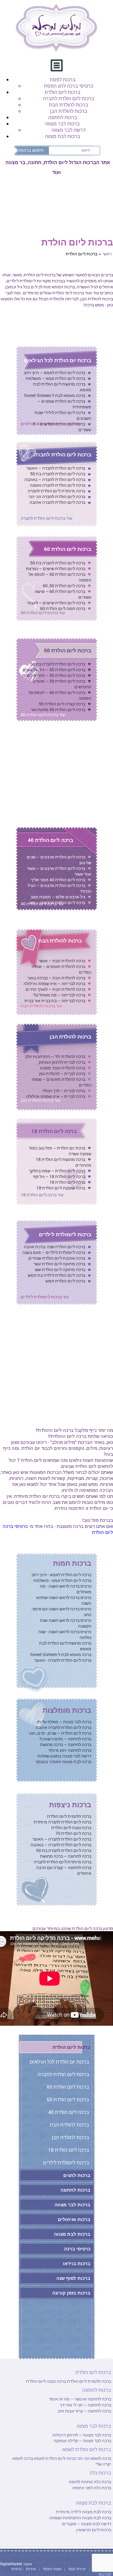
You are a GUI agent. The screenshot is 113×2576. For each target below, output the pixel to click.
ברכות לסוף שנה (73, 2278)
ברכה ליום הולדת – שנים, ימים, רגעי (60, 1733)
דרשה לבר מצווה (69, 130)
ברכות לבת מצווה (63, 136)
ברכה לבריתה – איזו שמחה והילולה (54, 983)
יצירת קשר (77, 2569)
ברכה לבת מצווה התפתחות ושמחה (80, 2518)
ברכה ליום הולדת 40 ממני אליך (58, 880)
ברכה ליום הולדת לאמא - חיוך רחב (61, 1575)
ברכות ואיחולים (74, 2219)
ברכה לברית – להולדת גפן (62, 1073)
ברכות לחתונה (63, 117)
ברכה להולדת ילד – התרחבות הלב (55, 1056)
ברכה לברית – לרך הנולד (64, 1091)
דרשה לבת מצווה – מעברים (87, 2524)
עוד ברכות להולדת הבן (41, 1100)
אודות (31, 2569)
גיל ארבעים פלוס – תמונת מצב (58, 897)
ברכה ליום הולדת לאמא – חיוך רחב (54, 373)
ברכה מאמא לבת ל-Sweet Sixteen (55, 395)
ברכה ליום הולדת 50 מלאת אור (58, 709)
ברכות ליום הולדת (63, 92)
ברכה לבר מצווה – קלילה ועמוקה (82, 2441)
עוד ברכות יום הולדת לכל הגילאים (50, 424)
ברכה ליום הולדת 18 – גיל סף (59, 1176)
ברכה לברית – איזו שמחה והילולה (56, 1096)
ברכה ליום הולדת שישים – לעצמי (56, 603)
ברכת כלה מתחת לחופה (90, 2482)
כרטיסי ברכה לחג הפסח (69, 86)
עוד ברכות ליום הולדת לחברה (47, 518)
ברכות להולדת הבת (69, 105)
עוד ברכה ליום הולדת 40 (42, 904)
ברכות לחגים (77, 2175)
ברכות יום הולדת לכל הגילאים (58, 360)
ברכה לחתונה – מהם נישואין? (65, 1739)
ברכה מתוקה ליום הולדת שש (60, 1269)
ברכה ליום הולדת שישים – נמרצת (56, 568)
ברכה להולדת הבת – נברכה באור (56, 978)
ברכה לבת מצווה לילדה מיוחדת (84, 2512)
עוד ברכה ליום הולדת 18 (42, 1195)
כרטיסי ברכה (77, 2249)
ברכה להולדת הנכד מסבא (63, 1068)
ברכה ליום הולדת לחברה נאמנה (58, 485)
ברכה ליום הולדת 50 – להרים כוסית (54, 675)
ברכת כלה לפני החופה (92, 2488)
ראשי (107, 254)
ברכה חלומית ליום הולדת (69, 1816)
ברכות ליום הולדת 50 (68, 650)
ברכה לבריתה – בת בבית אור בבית (55, 1001)
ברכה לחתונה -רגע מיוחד (70, 1750)
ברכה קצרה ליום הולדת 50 (62, 704)
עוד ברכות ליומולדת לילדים (45, 1297)
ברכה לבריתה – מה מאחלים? (59, 995)
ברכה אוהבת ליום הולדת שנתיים (57, 1258)
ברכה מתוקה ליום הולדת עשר (59, 1264)
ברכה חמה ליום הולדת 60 (63, 608)
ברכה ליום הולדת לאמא (55, 2458)
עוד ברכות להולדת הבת (41, 1006)
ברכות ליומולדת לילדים (65, 1234)
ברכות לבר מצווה (63, 123)
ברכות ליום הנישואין (94, 2530)
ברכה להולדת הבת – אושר (62, 961)
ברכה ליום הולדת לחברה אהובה (57, 502)
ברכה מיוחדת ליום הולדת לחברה (56, 491)
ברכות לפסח (63, 79)
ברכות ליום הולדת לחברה (69, 98)
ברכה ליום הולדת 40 (50, 840)
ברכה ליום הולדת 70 (73, 1833)
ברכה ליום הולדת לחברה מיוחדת (63, 1822)
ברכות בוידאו (77, 2263)
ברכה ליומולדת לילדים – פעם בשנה (54, 1252)
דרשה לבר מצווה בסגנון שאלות (64, 1756)
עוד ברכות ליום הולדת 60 (43, 613)
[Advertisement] (56, 1371)
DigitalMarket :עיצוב (16, 2564)
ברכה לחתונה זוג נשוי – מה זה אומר (80, 2399)
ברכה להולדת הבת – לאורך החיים (55, 989)
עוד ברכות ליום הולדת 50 (43, 715)
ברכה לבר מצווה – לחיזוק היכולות (82, 2435)
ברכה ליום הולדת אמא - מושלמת (62, 1580)
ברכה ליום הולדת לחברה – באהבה (55, 479)
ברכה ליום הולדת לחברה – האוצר (56, 468)
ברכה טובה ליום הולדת (71, 1828)
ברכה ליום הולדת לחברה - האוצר (63, 1660)
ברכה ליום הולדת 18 (54, 1131)
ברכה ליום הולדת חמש (65, 1281)
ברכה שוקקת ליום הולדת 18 (61, 1188)
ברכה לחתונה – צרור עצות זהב (84, 2411)
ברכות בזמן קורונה (71, 2293)
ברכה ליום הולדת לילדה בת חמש (56, 1275)
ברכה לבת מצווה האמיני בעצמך (63, 1761)
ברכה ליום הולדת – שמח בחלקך (57, 1171)
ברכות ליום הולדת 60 (68, 549)
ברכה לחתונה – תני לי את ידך (85, 2405)
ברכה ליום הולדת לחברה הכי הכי (57, 496)
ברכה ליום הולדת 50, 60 (64, 586)
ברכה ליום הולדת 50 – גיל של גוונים (54, 670)
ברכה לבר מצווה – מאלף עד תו (64, 1722)
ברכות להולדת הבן (69, 111)
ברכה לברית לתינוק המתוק (62, 1062)
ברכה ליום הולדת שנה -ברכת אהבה (55, 1247)
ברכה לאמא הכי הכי (93, 2458)
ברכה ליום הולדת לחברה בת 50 (58, 474)
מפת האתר (52, 2569)
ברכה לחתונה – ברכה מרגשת (66, 1744)
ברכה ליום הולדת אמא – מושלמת (55, 378)
